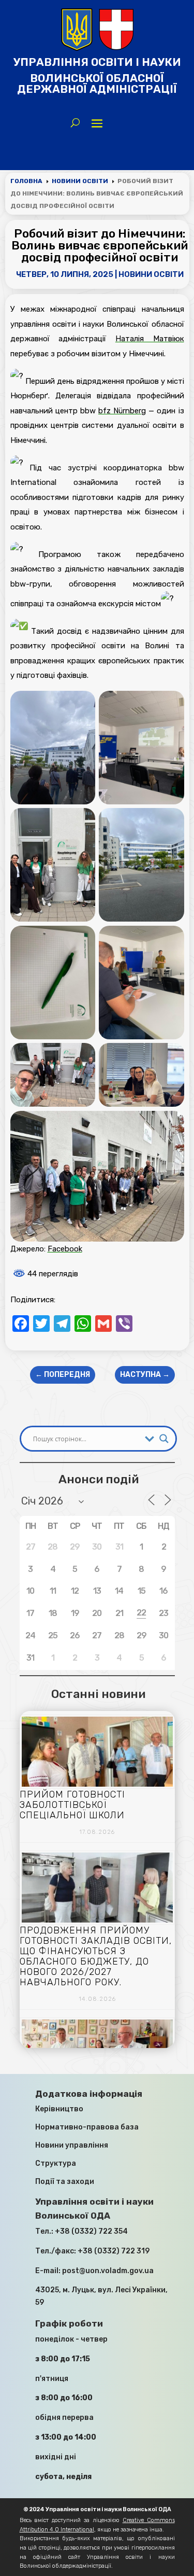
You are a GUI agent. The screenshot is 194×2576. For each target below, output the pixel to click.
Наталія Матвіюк (150, 339)
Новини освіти (151, 274)
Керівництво (59, 2109)
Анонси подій (99, 1479)
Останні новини (98, 1694)
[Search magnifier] (164, 1439)
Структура (56, 2163)
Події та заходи (65, 2182)
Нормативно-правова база (87, 2127)
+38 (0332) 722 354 (91, 2231)
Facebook (65, 1249)
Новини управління (72, 2145)
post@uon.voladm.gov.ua (108, 2271)
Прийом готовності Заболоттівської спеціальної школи (72, 1805)
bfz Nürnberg (122, 411)
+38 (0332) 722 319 (114, 2251)
